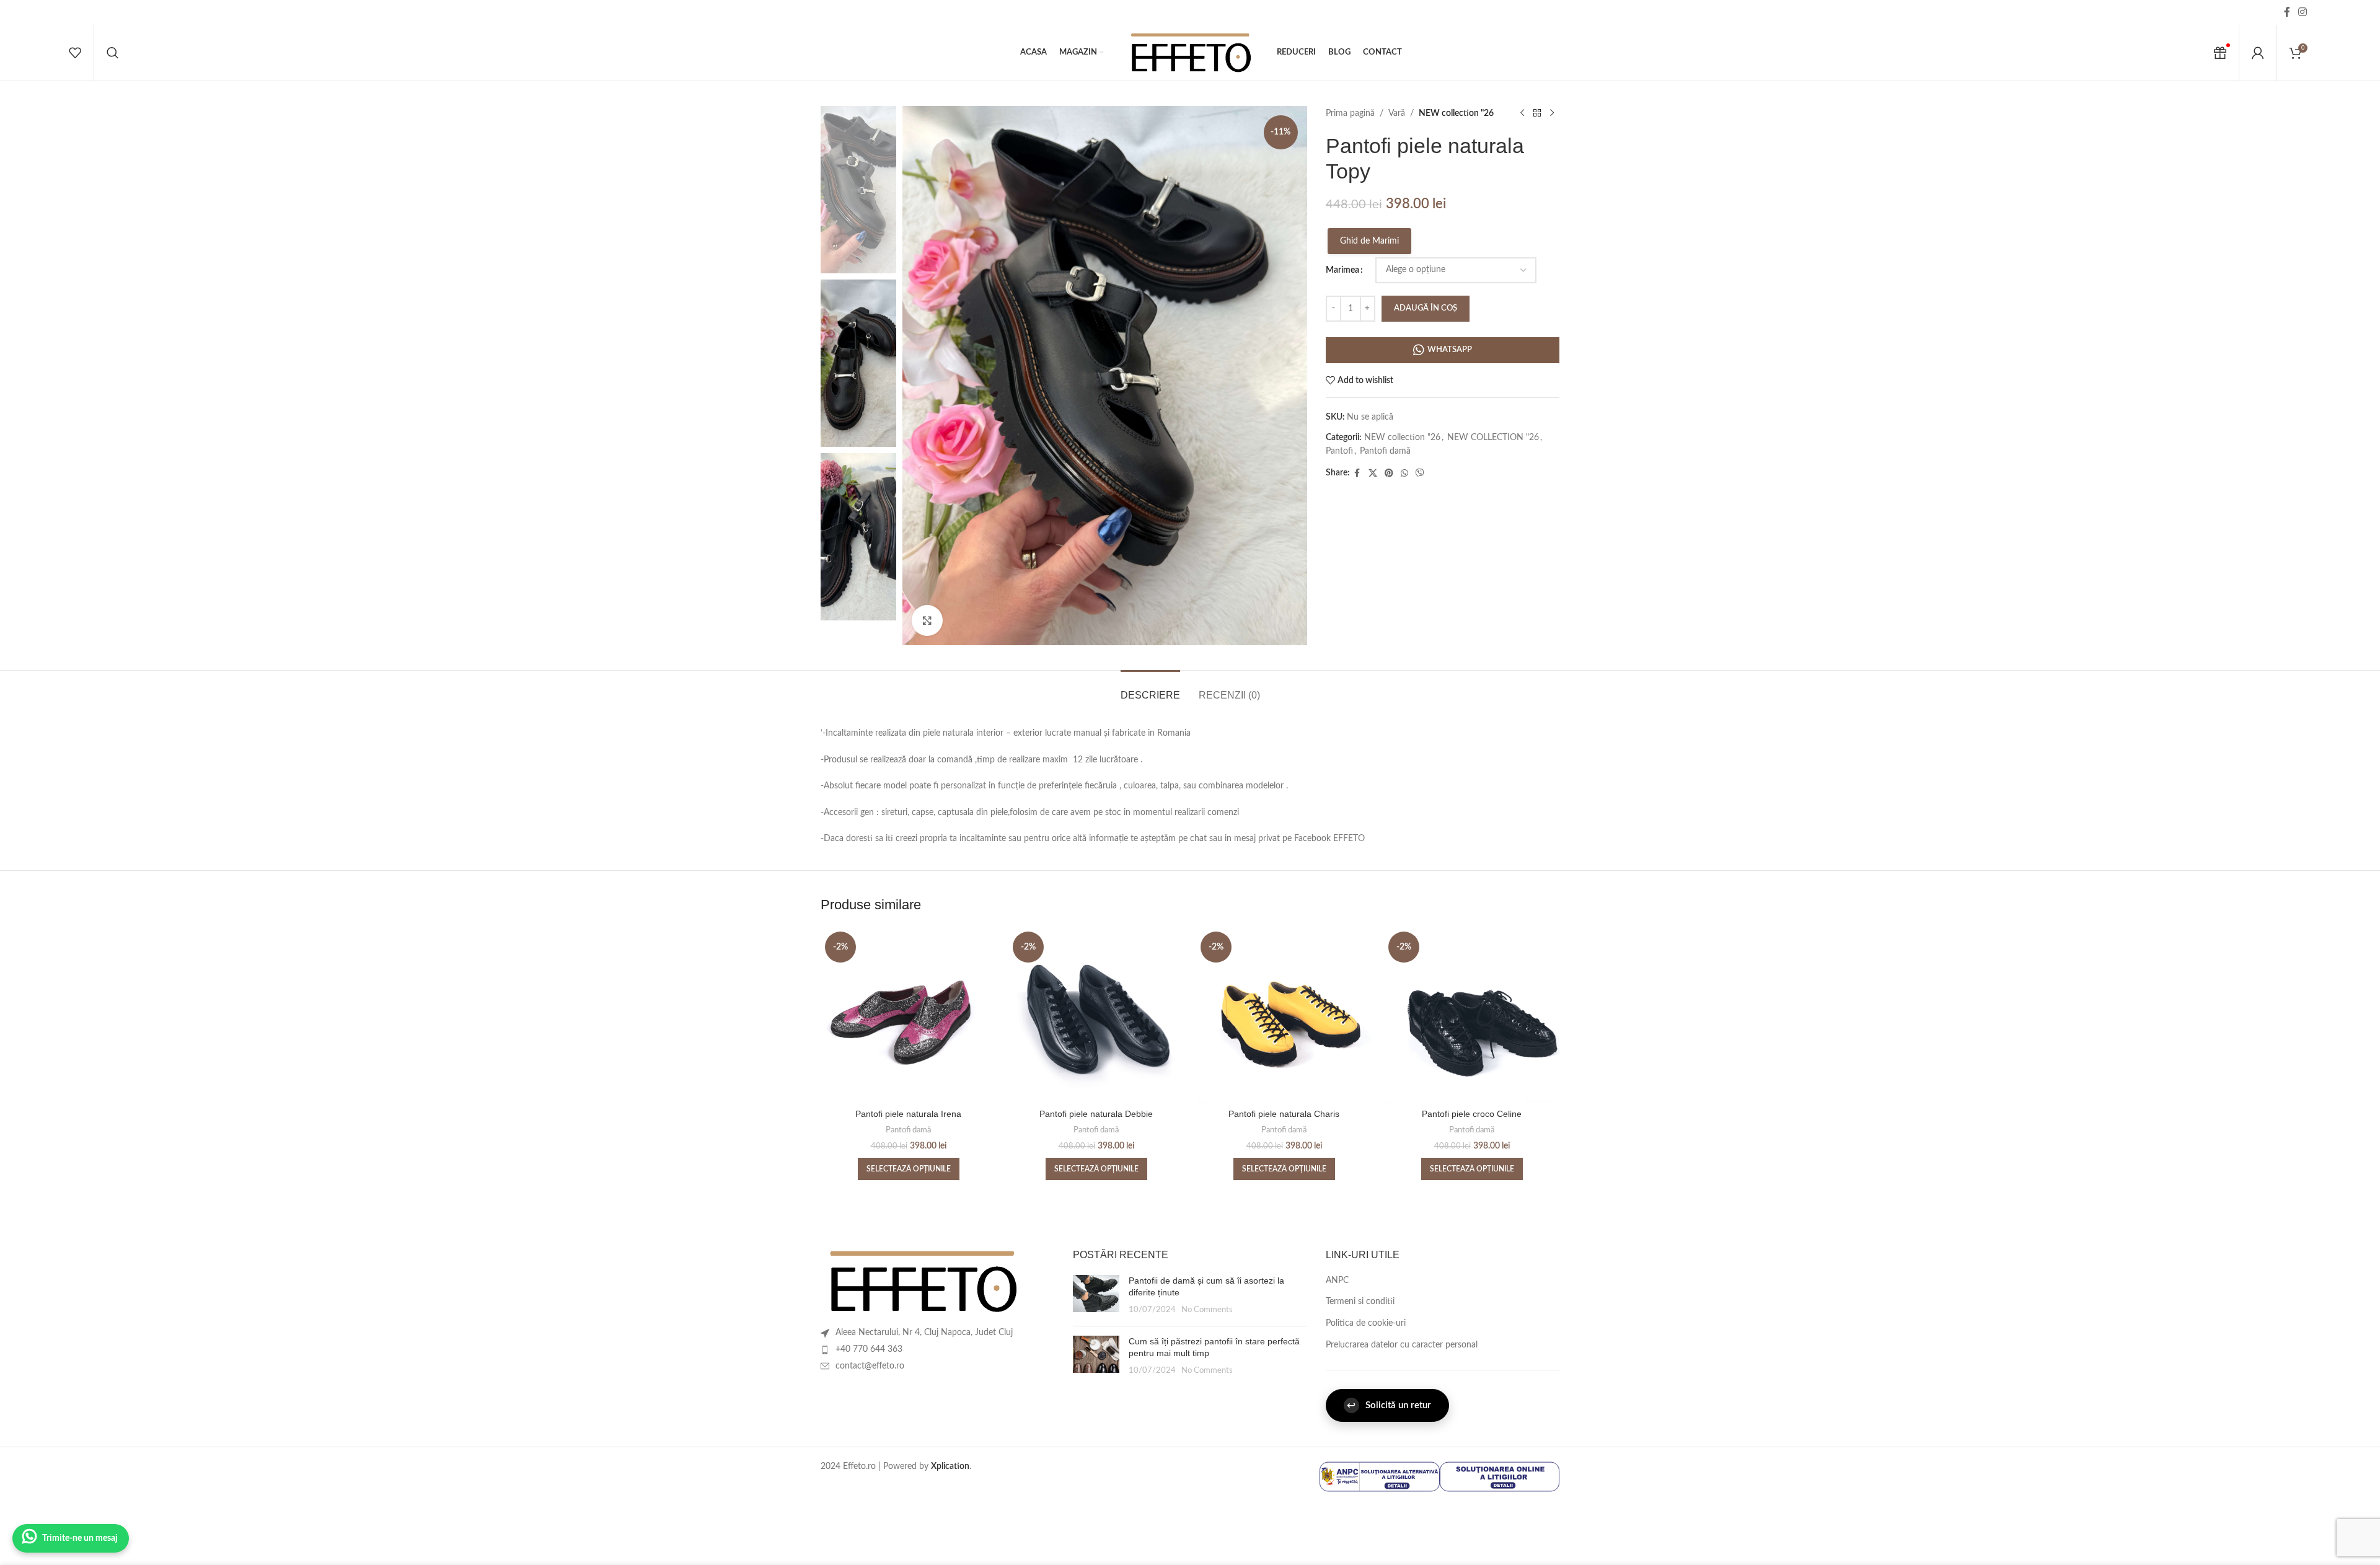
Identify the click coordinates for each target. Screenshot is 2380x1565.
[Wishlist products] (75, 53)
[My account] (2258, 53)
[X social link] (1373, 474)
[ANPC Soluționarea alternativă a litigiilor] (1379, 1476)
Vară (1397, 113)
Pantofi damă (1385, 451)
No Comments (1207, 1310)
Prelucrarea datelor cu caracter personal (1402, 1345)
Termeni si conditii (1360, 1302)
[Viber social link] (1420, 474)
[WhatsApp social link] (1404, 474)
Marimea (1342, 270)
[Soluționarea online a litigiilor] (1500, 1476)
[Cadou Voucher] (2220, 53)
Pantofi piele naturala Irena (908, 1114)
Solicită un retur (1389, 1405)
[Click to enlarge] (927, 620)
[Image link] (922, 1281)
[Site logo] (1190, 53)
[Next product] (1552, 113)
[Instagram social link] (2303, 12)
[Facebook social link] (2287, 12)
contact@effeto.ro (870, 1366)
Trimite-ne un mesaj (80, 1538)
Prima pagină (1350, 113)
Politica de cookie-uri (1366, 1323)
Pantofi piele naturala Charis (1284, 1114)
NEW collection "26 (1456, 113)
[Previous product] (1522, 113)
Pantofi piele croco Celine (1472, 1114)
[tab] (1150, 689)
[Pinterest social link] (1389, 474)
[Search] (113, 53)
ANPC (1337, 1281)
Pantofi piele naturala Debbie (1096, 1114)
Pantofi (1339, 451)
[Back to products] (1537, 113)
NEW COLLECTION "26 (1493, 438)
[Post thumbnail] (1096, 1296)
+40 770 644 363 (869, 1349)
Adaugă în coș (1426, 308)
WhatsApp (1450, 350)
